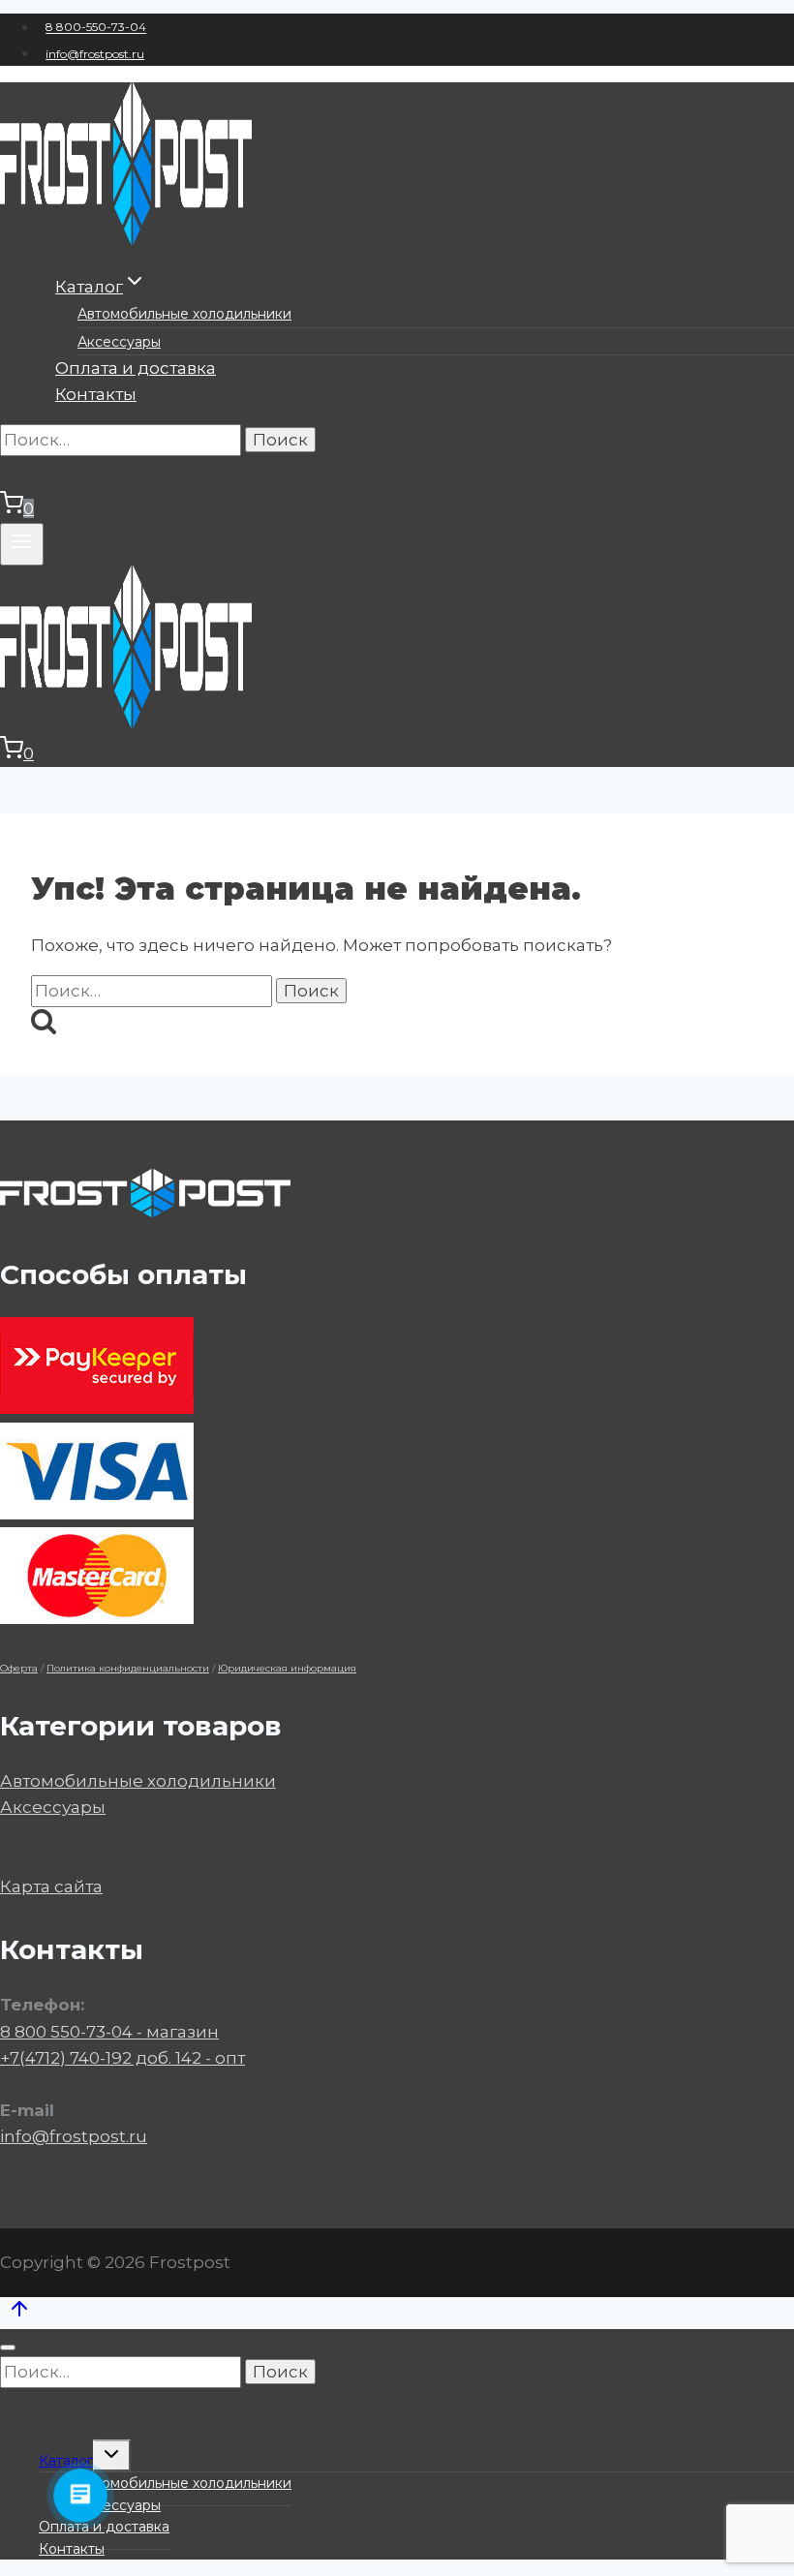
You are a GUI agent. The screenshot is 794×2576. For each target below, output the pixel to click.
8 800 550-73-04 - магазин (109, 2032)
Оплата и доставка (136, 368)
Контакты (96, 394)
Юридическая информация (287, 1668)
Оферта (19, 1668)
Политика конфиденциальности (128, 1668)
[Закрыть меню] (8, 2347)
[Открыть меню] (22, 544)
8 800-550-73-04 (96, 28)
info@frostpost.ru (95, 54)
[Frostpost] (126, 239)
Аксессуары (119, 342)
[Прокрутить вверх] (19, 2313)
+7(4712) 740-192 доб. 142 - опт (122, 2058)
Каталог (66, 2461)
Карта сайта (51, 1886)
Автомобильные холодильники (184, 314)
